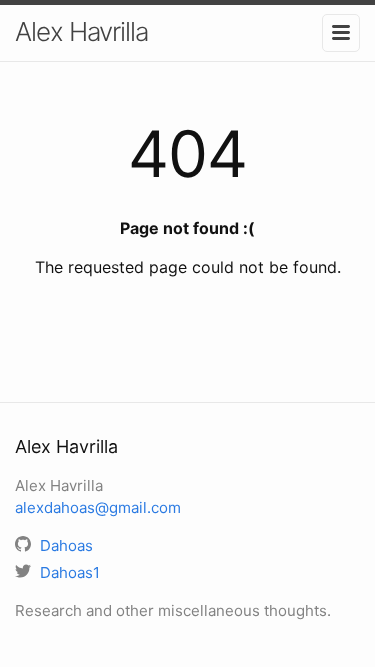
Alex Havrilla (81, 31)
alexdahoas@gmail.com (98, 507)
